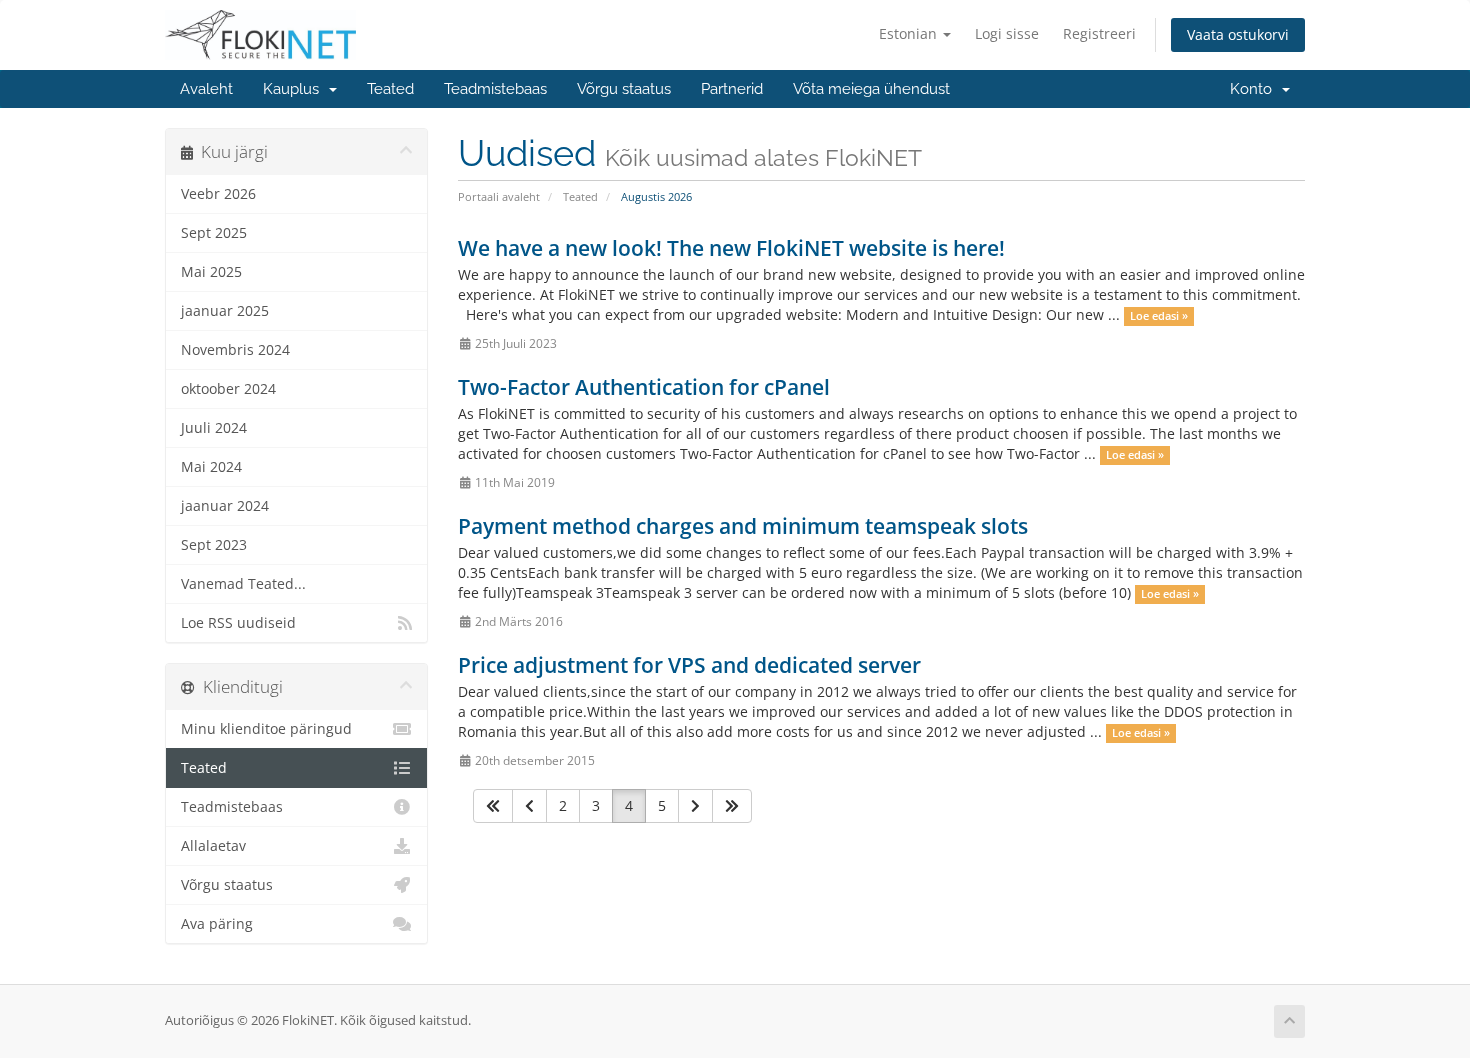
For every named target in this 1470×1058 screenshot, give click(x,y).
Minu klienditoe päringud (266, 729)
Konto (1255, 89)
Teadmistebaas (495, 89)
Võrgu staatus (624, 89)
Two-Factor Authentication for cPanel (644, 387)
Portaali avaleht (499, 196)
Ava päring (217, 924)
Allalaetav (213, 846)
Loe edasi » (1159, 316)
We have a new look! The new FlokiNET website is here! (731, 248)
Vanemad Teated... (243, 584)
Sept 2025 (214, 233)
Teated (390, 89)
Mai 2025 (211, 272)
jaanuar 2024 (225, 506)
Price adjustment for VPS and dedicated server (689, 665)
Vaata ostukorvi (1238, 34)
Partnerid (732, 89)
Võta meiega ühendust (871, 89)
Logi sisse (1007, 33)
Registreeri (1099, 33)
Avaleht (206, 89)
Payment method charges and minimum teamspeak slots (743, 526)
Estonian (910, 33)
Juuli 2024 (214, 428)
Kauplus (295, 89)
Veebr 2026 (218, 194)
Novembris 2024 (235, 350)
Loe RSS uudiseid (238, 623)
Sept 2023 (214, 545)
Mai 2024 (211, 467)
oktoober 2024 (228, 389)
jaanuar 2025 (225, 311)
